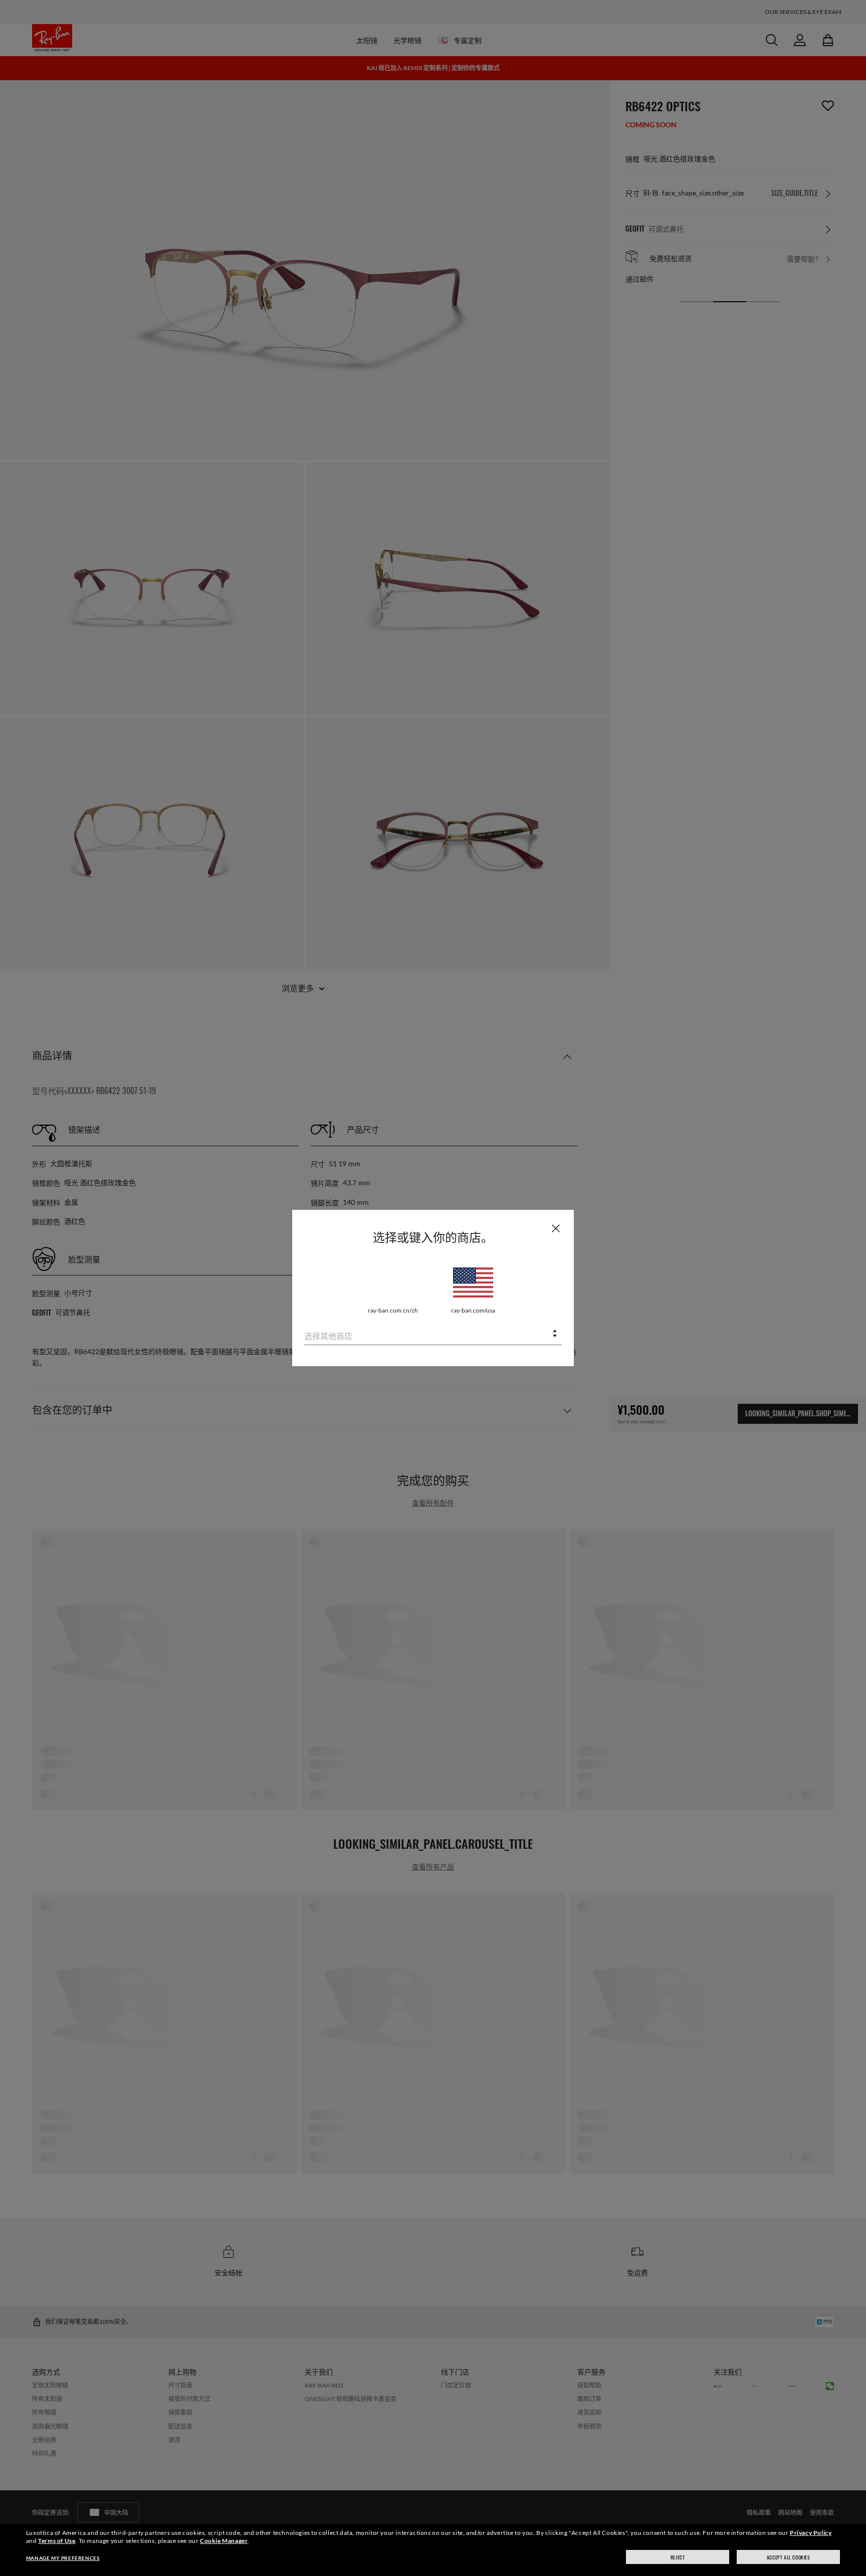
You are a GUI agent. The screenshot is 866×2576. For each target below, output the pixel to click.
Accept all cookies (789, 2557)
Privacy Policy (811, 2533)
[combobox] (433, 1334)
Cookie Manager (224, 2541)
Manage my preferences (63, 2558)
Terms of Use (57, 2541)
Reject (678, 2557)
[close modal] (556, 1228)
